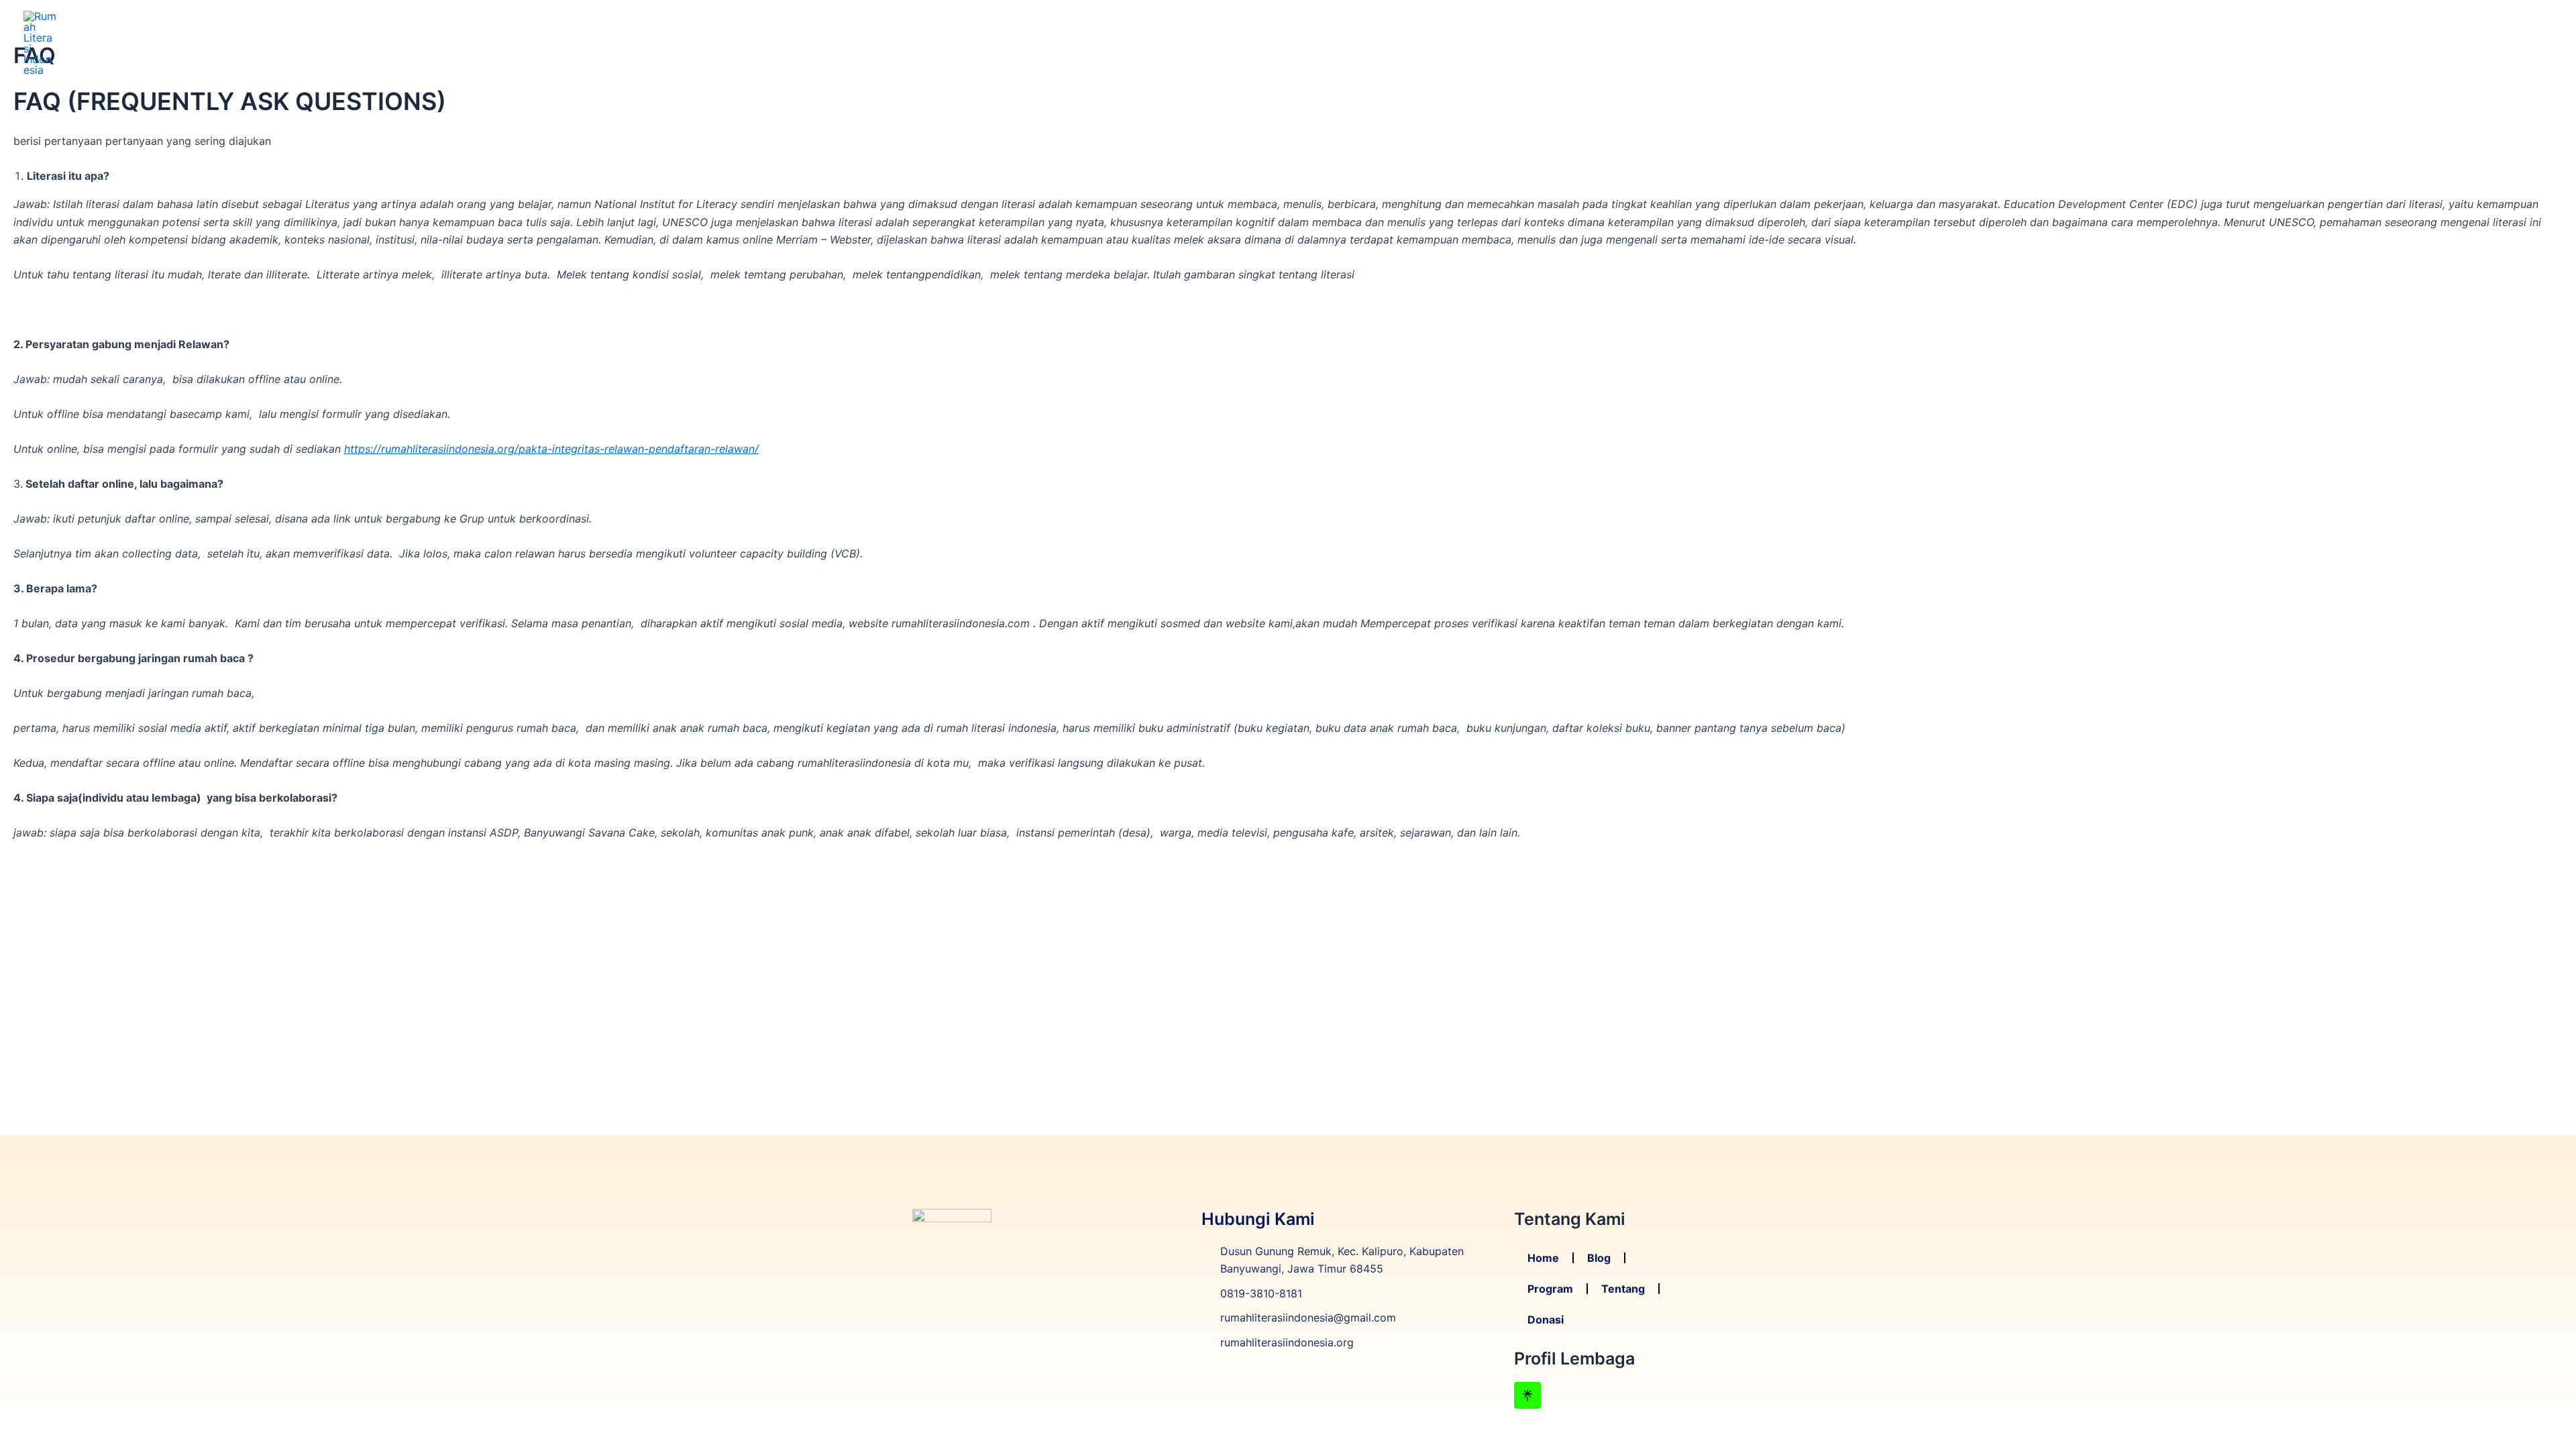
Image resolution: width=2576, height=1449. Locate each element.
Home (2293, 43)
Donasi (2524, 43)
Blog (2340, 43)
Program (2396, 43)
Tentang (2462, 43)
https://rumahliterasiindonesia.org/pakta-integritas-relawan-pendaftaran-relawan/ (551, 449)
